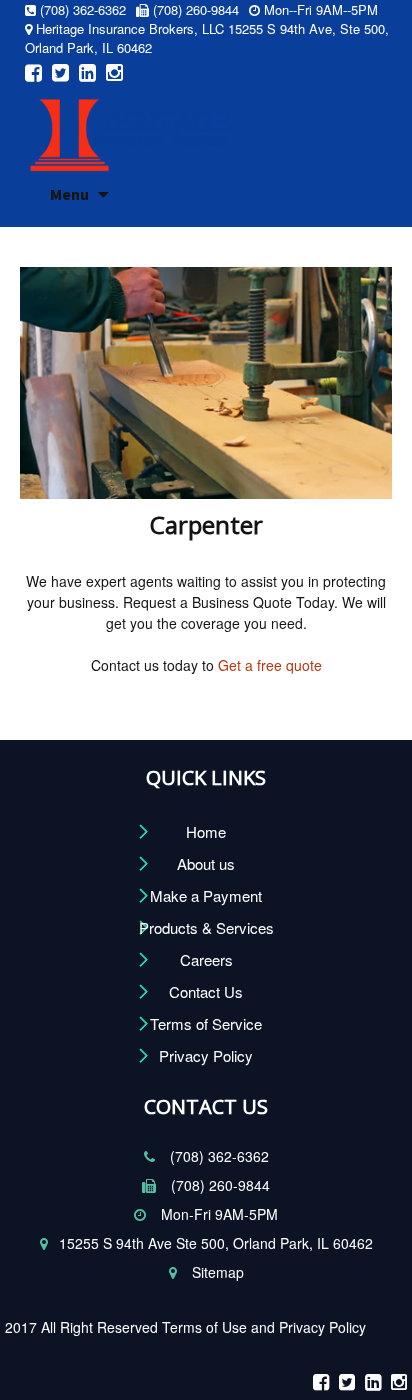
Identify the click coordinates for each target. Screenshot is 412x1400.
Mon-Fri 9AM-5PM (217, 1214)
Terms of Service (206, 1023)
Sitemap (216, 1272)
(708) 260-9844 (218, 1185)
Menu (69, 194)
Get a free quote (268, 665)
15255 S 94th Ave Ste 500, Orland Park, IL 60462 (216, 1243)
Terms (184, 1327)
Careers (206, 959)
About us (206, 863)
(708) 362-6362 (217, 1156)
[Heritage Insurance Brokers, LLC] (130, 127)
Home (206, 831)
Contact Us (206, 991)
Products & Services (206, 927)
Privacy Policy (206, 1055)
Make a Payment (206, 895)
